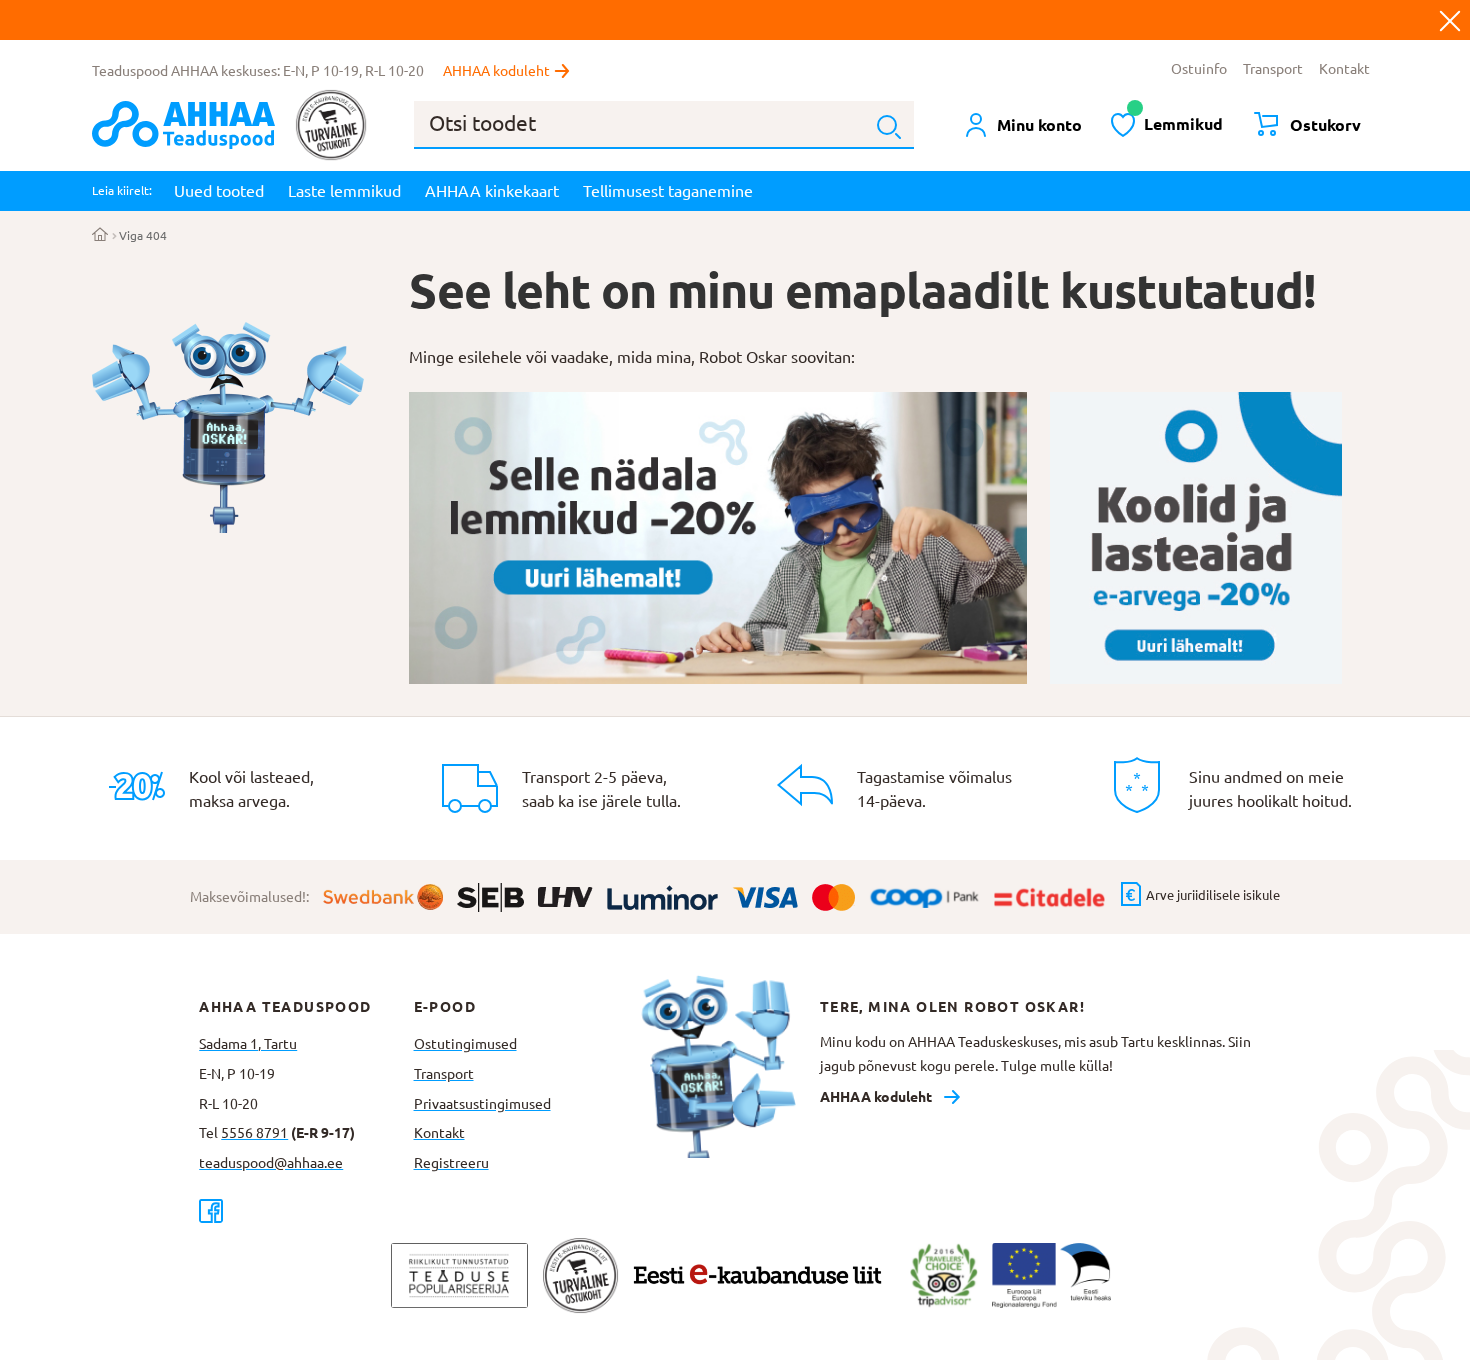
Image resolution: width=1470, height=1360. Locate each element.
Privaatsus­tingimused (482, 1104)
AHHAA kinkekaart (492, 191)
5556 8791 (254, 1133)
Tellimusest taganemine (668, 191)
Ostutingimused (465, 1044)
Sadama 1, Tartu (248, 1044)
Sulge (1450, 20)
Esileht (100, 236)
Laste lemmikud (344, 191)
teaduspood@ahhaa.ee (271, 1163)
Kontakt (1344, 69)
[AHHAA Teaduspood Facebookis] (306, 1210)
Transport (1273, 69)
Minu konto (1039, 125)
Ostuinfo (1199, 69)
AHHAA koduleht (496, 71)
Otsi (889, 127)
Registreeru (451, 1163)
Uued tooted (219, 191)
